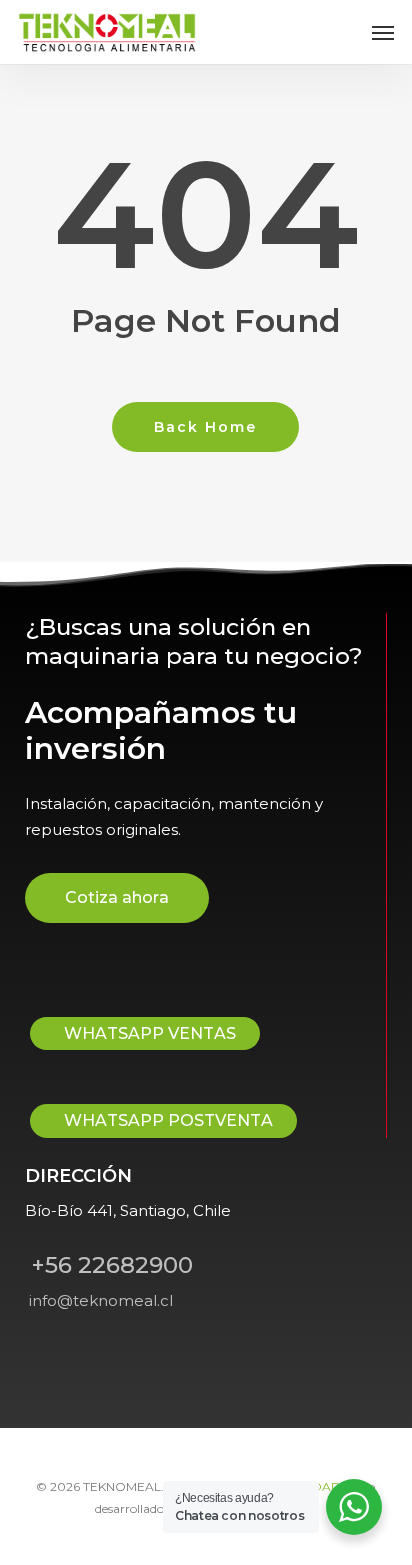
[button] (383, 32)
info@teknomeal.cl (99, 1300)
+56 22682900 (109, 1265)
